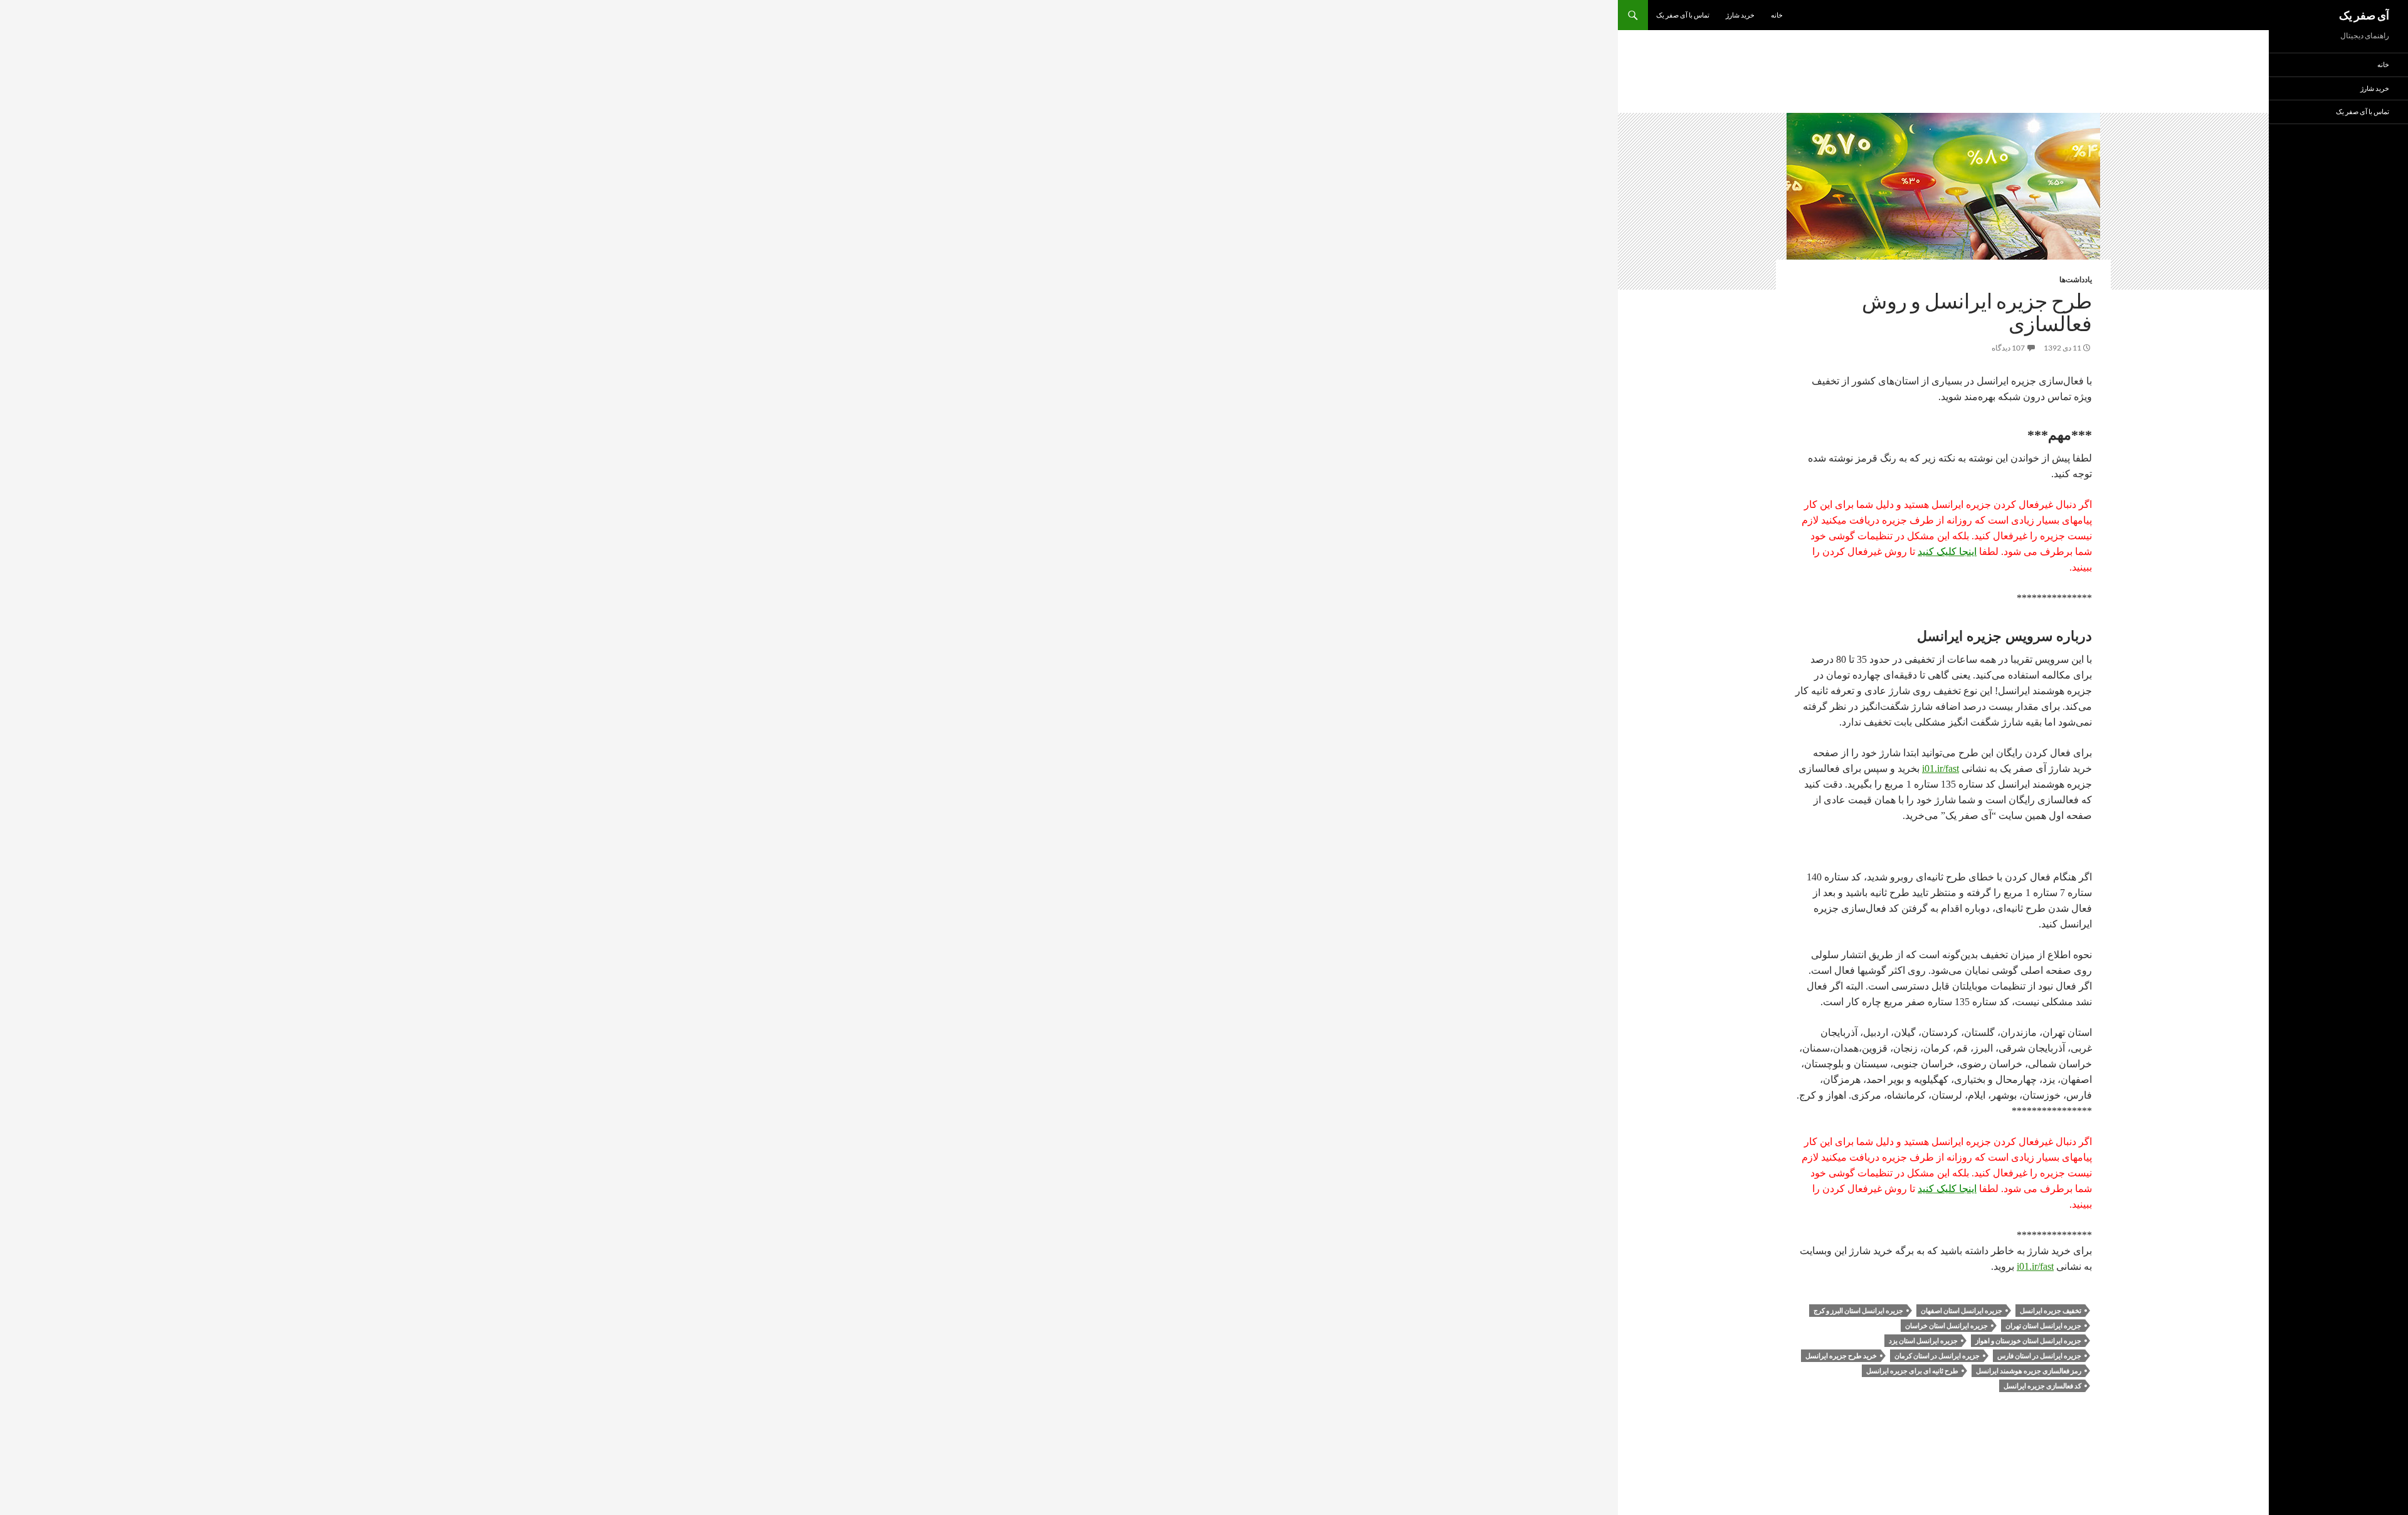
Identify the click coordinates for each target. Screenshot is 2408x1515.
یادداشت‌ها (2076, 279)
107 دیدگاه (2008, 348)
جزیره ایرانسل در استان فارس (2039, 1355)
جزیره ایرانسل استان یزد (1923, 1340)
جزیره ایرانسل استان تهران (2043, 1325)
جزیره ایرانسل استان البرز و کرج (1858, 1310)
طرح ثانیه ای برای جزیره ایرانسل (1912, 1370)
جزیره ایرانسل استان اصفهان (1962, 1310)
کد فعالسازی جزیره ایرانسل (2042, 1386)
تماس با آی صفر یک (1683, 15)
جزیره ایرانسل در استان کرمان (1937, 1355)
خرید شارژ (1740, 15)
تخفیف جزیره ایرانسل (2051, 1310)
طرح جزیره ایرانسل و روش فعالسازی (1977, 312)
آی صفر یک (2364, 15)
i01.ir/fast (1941, 768)
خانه (1777, 15)
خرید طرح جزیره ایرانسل (1841, 1355)
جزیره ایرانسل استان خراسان (1946, 1325)
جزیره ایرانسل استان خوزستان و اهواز (2028, 1340)
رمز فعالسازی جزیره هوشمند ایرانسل (2029, 1370)
